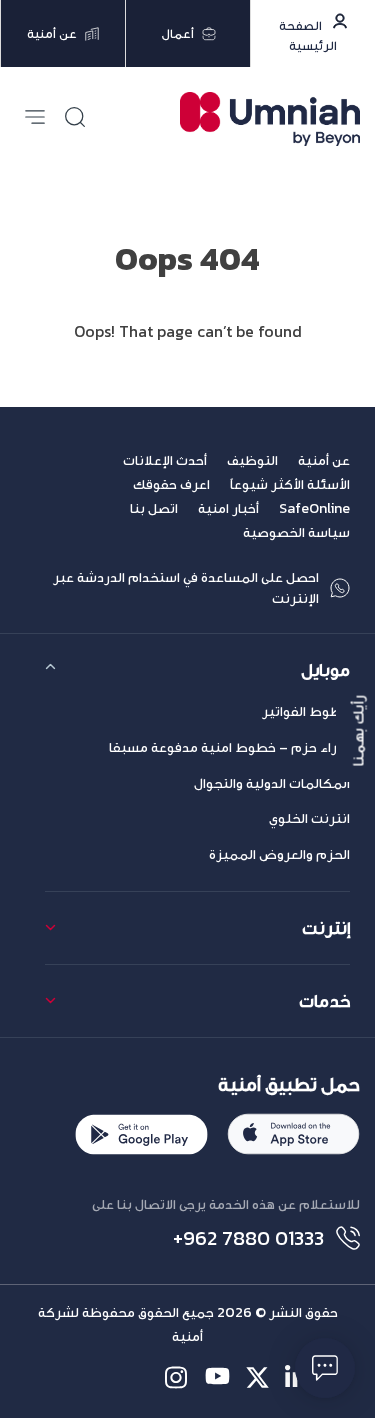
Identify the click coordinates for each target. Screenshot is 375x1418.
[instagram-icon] (177, 1377)
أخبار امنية (228, 508)
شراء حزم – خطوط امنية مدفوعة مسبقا (229, 747)
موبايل (325, 669)
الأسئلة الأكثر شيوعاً (290, 484)
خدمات (324, 1000)
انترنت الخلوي (309, 818)
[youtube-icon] (217, 1377)
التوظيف (252, 460)
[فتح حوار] (325, 1368)
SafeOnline (314, 508)
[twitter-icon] (257, 1377)
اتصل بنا (154, 508)
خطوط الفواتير (306, 711)
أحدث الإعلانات (165, 460)
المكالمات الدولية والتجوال (272, 783)
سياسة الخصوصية (296, 532)
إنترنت (326, 927)
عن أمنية (324, 460)
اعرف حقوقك (171, 484)
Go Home (187, 355)
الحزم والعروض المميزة (279, 854)
